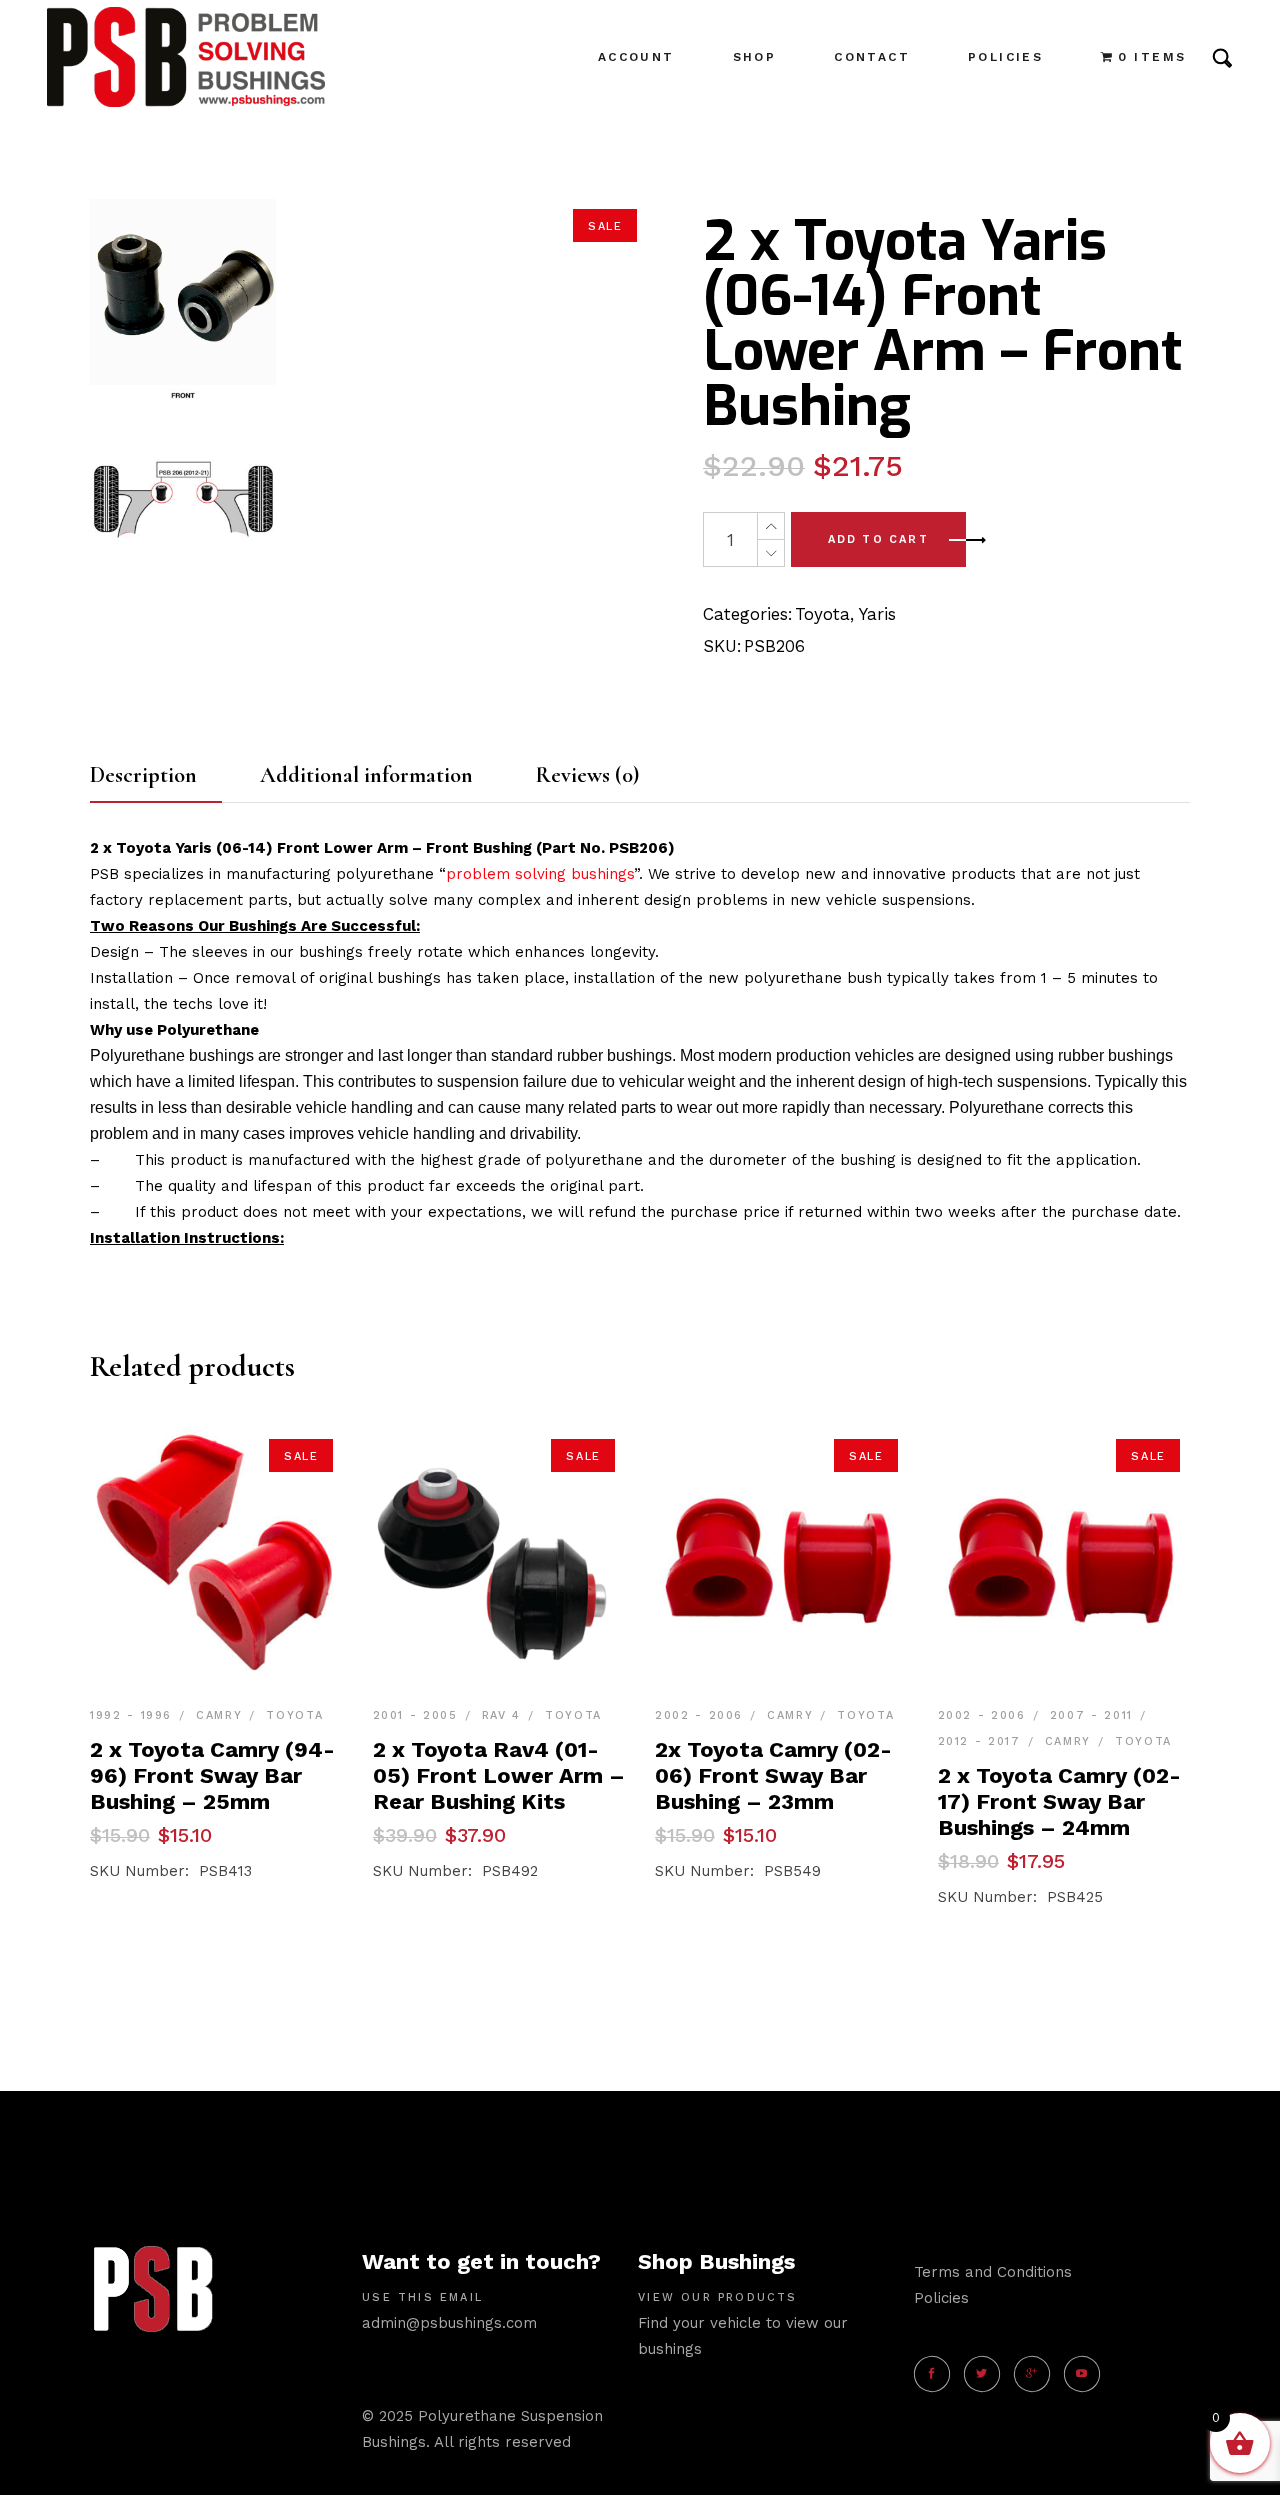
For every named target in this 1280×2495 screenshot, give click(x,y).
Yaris (877, 614)
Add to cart (878, 539)
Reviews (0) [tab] (587, 775)
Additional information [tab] (366, 775)
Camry (219, 1715)
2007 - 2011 (1091, 1715)
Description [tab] (143, 775)
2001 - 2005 (415, 1715)
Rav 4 (501, 1715)
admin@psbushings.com (449, 2323)
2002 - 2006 (699, 1715)
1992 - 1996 (131, 1715)
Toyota (822, 614)
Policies (941, 2298)
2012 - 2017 (979, 1741)
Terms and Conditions (993, 2272)
